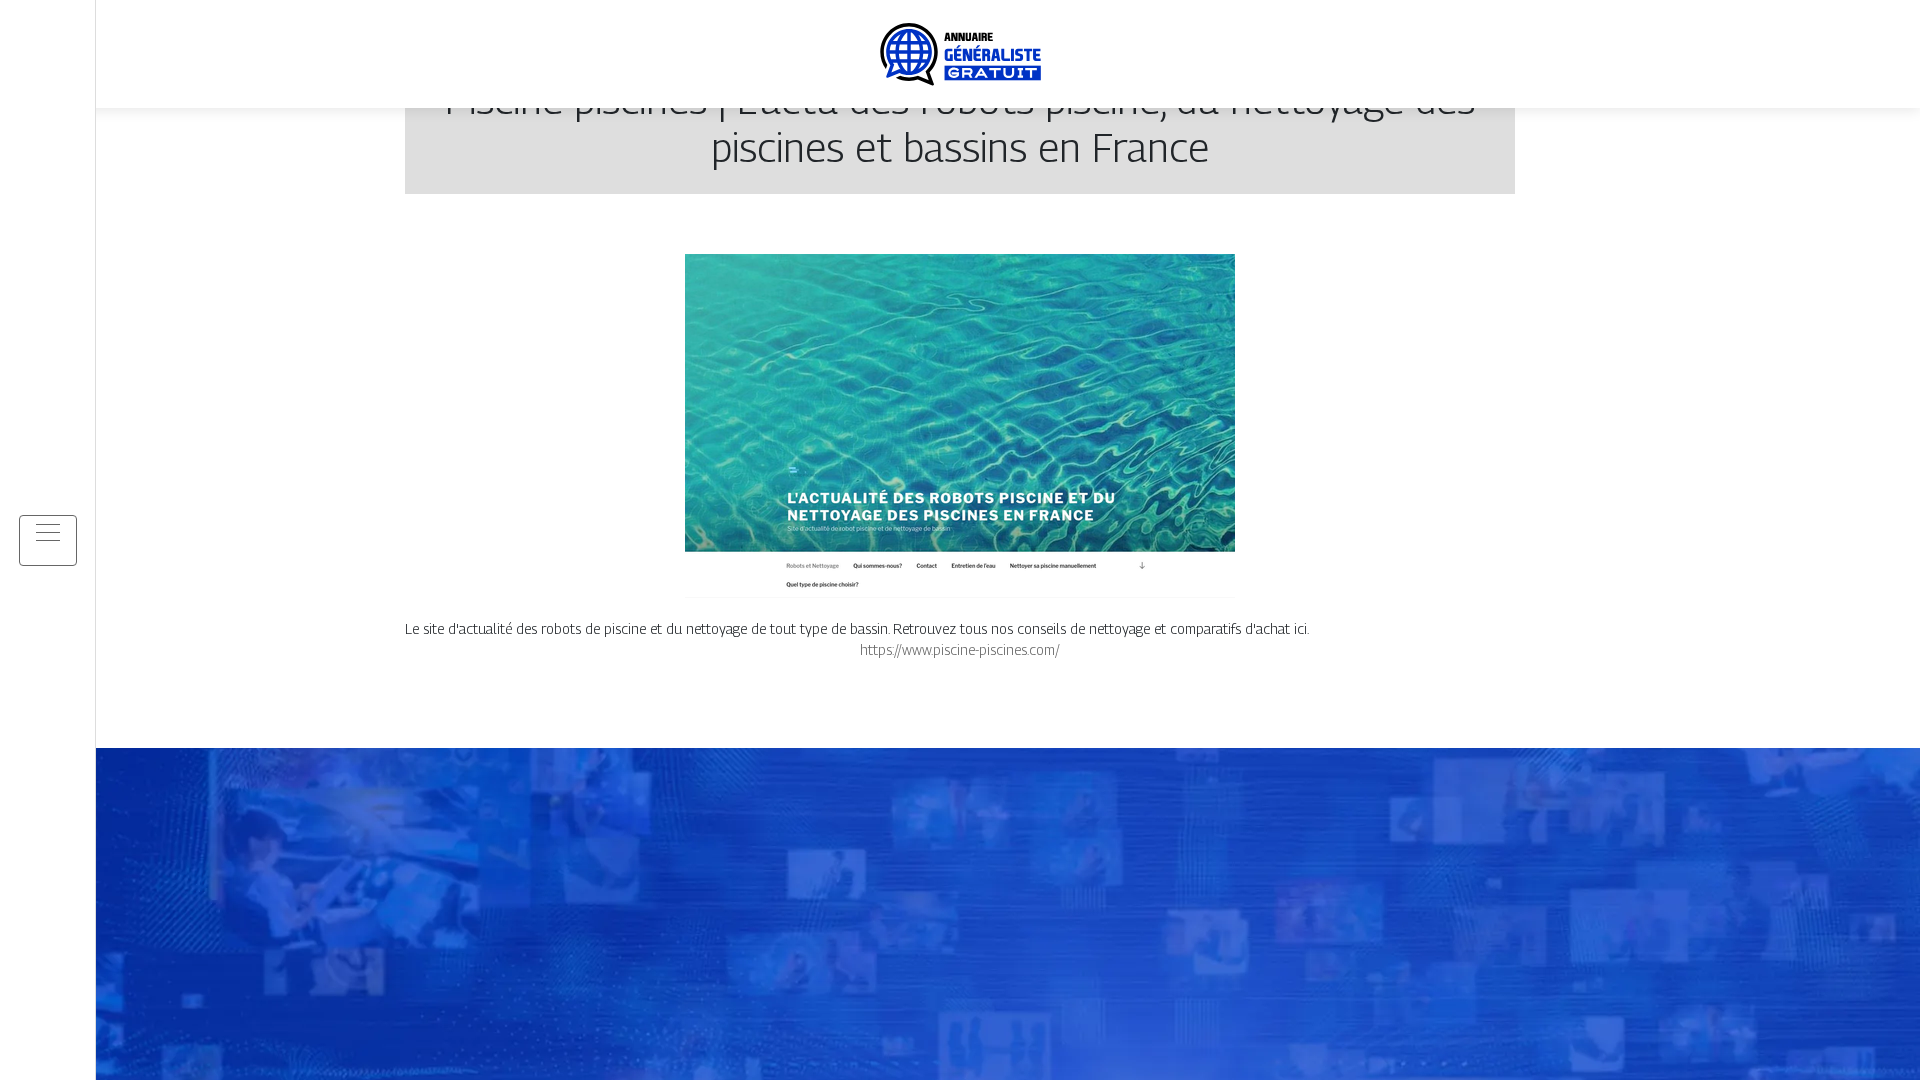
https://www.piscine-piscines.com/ (960, 649)
